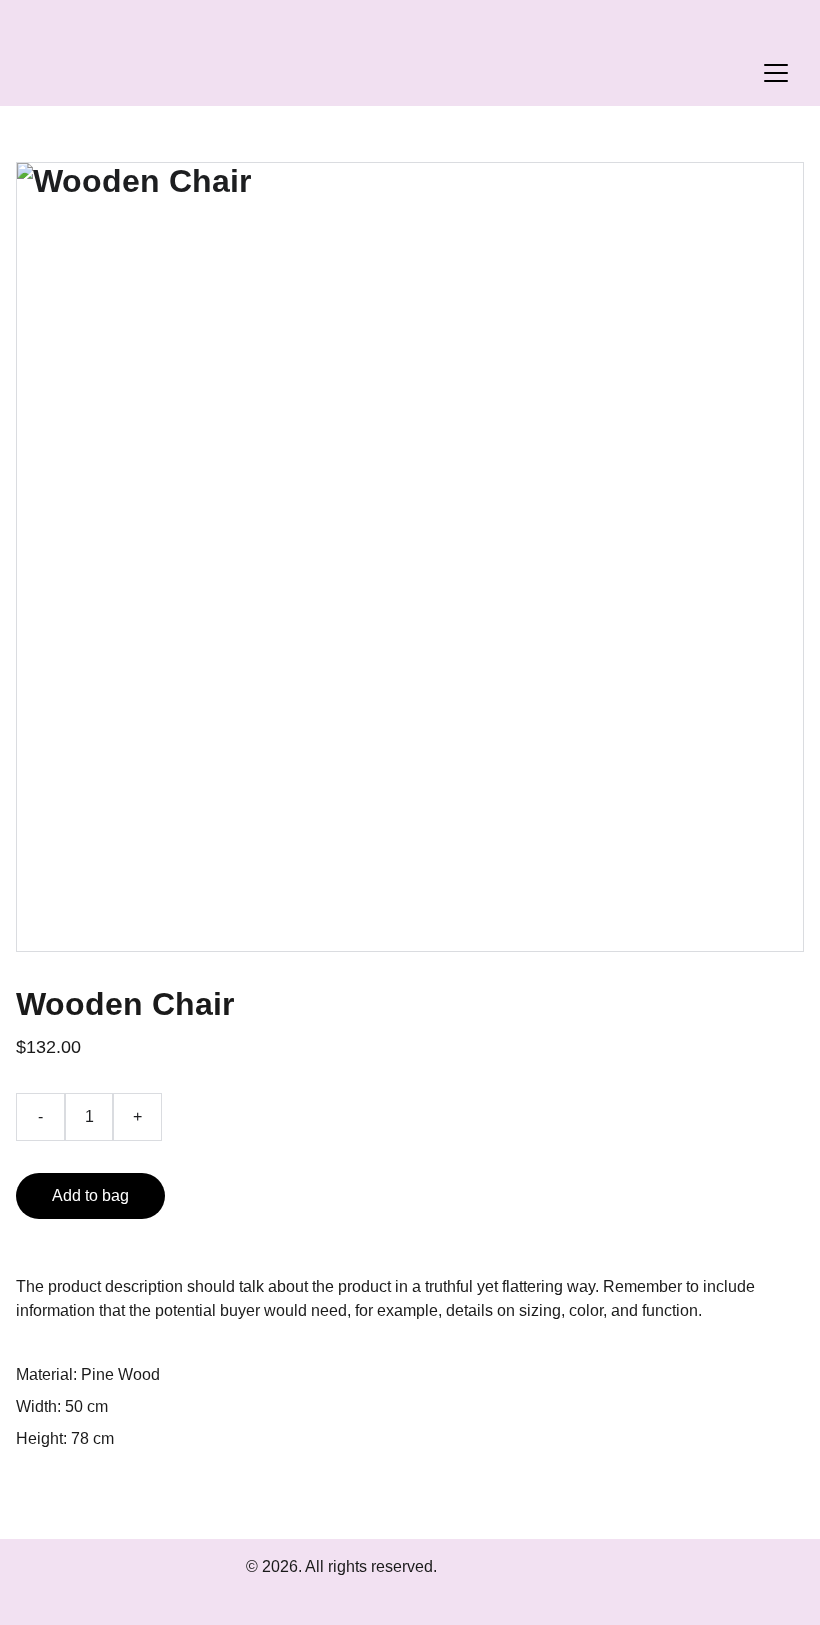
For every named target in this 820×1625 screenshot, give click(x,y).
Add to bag (90, 1195)
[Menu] (776, 73)
